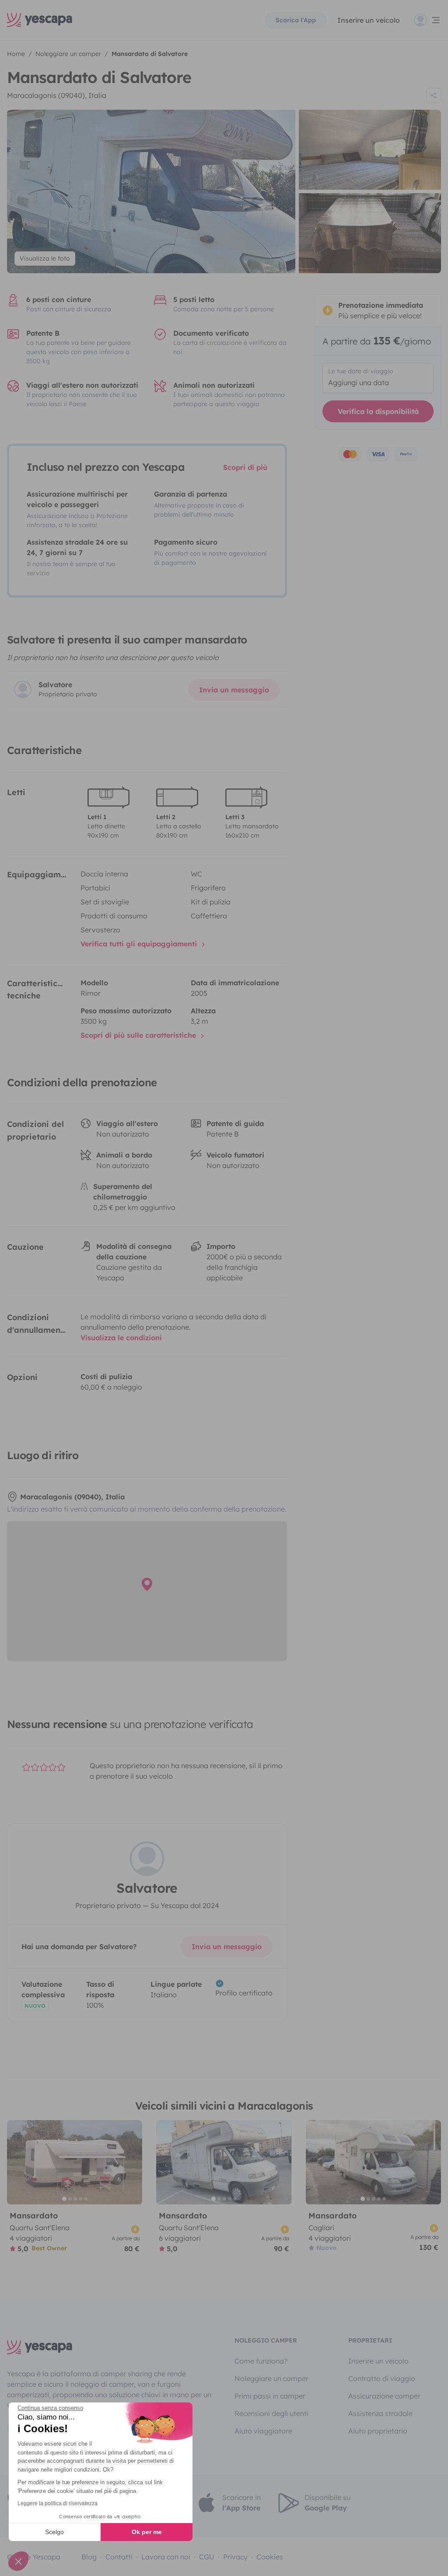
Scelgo (54, 2532)
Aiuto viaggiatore (263, 2431)
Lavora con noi (166, 2557)
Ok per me (147, 2532)
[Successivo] (132, 2162)
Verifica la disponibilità (378, 411)
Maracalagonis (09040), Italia (57, 95)
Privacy (235, 2557)
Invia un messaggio (234, 690)
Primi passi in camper (270, 2396)
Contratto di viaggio (382, 2378)
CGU (207, 2557)
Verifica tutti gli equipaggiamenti (140, 944)
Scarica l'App (296, 20)
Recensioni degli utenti (271, 2413)
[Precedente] (17, 2162)
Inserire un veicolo (369, 20)
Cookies (270, 2557)
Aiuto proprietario (378, 2431)
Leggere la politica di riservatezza (58, 2503)
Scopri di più (245, 467)
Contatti (119, 2557)
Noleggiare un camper (271, 2378)
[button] (18, 2561)
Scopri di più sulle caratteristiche (139, 1035)
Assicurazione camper (384, 2396)
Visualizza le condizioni (121, 1338)
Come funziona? (261, 2361)
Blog (89, 2557)
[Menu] (427, 20)
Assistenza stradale (380, 2413)
